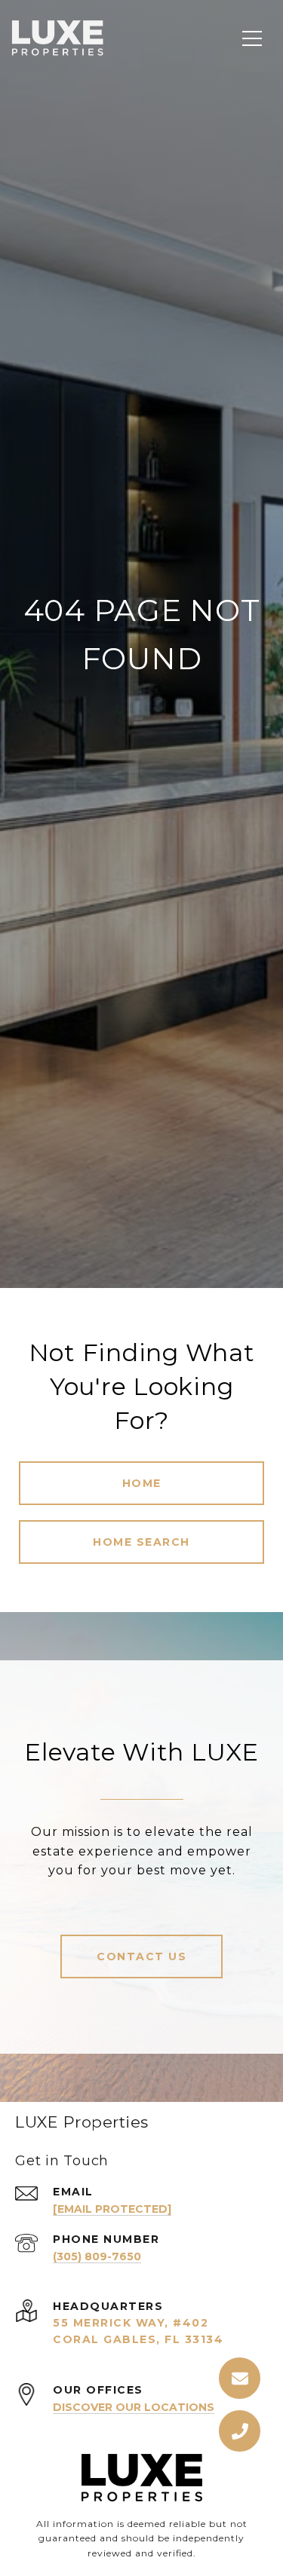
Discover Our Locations (134, 2407)
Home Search (141, 1542)
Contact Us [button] (141, 1956)
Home (142, 1483)
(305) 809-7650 (97, 2256)
